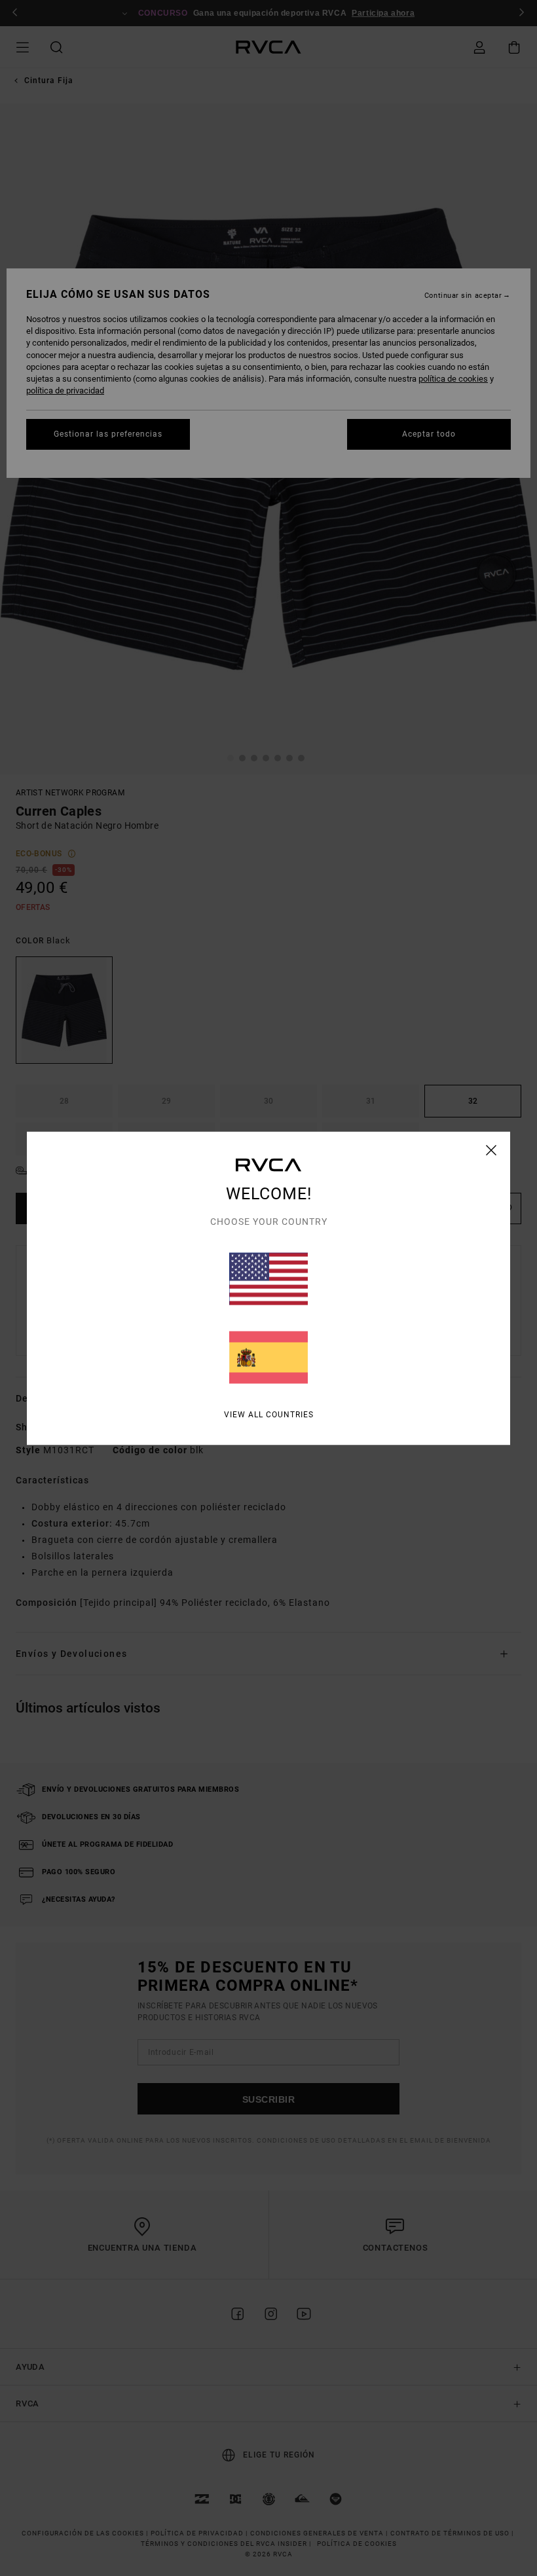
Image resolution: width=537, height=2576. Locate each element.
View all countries (269, 1414)
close (491, 1150)
